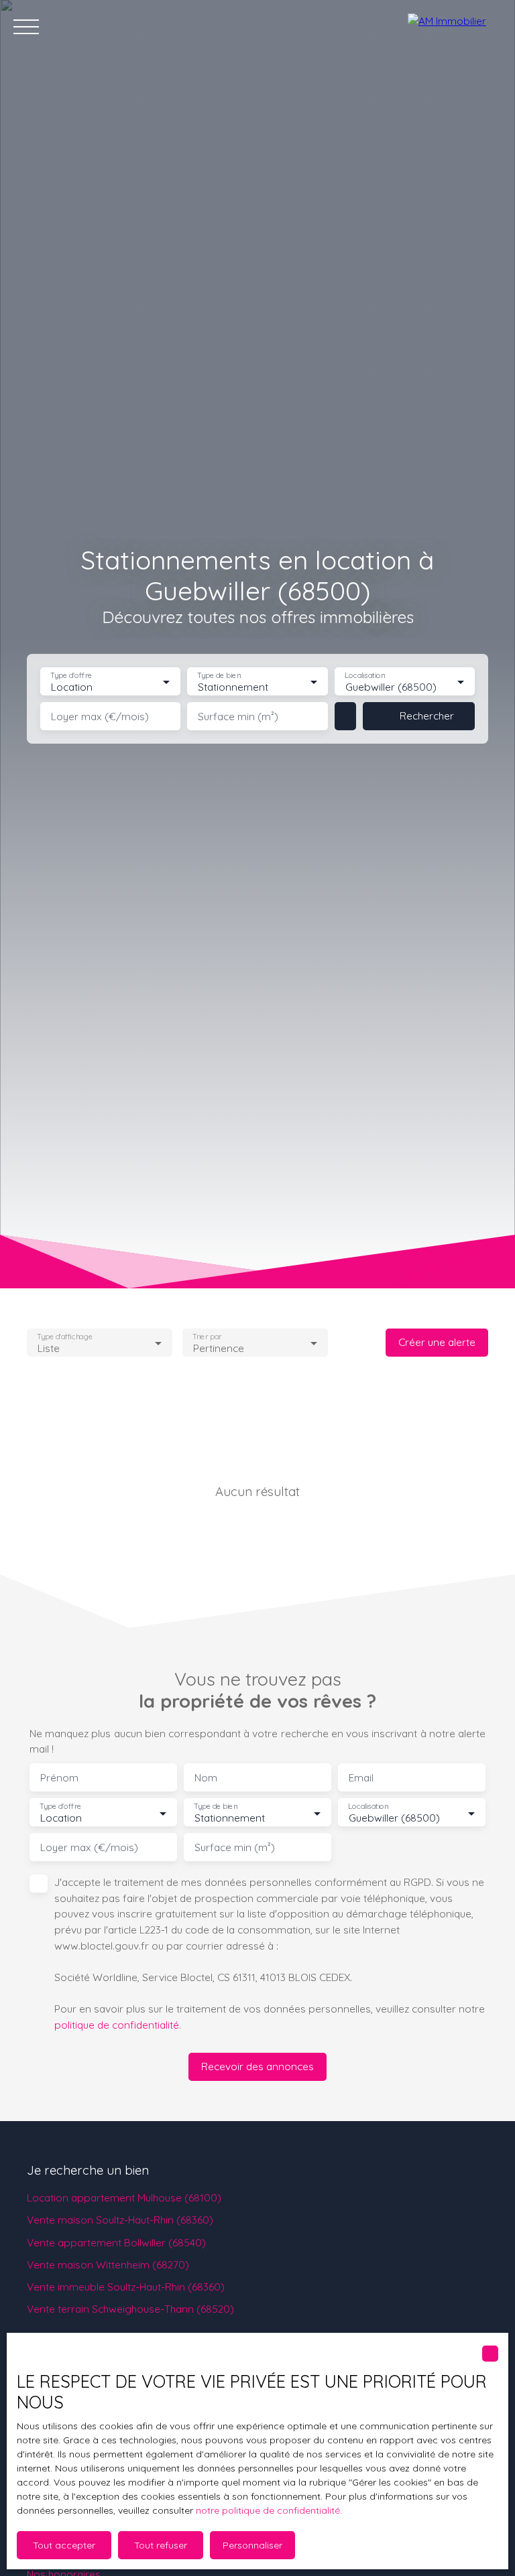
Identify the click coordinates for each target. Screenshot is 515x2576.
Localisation (365, 676)
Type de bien (219, 676)
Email (361, 1778)
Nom (206, 1778)
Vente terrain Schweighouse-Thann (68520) (130, 2309)
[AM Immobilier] (455, 27)
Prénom (59, 1778)
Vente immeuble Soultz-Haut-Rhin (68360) (126, 2287)
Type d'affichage (65, 1336)
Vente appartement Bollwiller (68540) (116, 2242)
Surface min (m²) (238, 717)
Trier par (207, 1336)
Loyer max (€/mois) (100, 717)
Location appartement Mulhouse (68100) (124, 2197)
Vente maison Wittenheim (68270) (108, 2264)
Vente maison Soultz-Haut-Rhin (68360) (120, 2220)
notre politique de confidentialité (268, 2510)
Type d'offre (71, 676)
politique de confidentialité (117, 2025)
